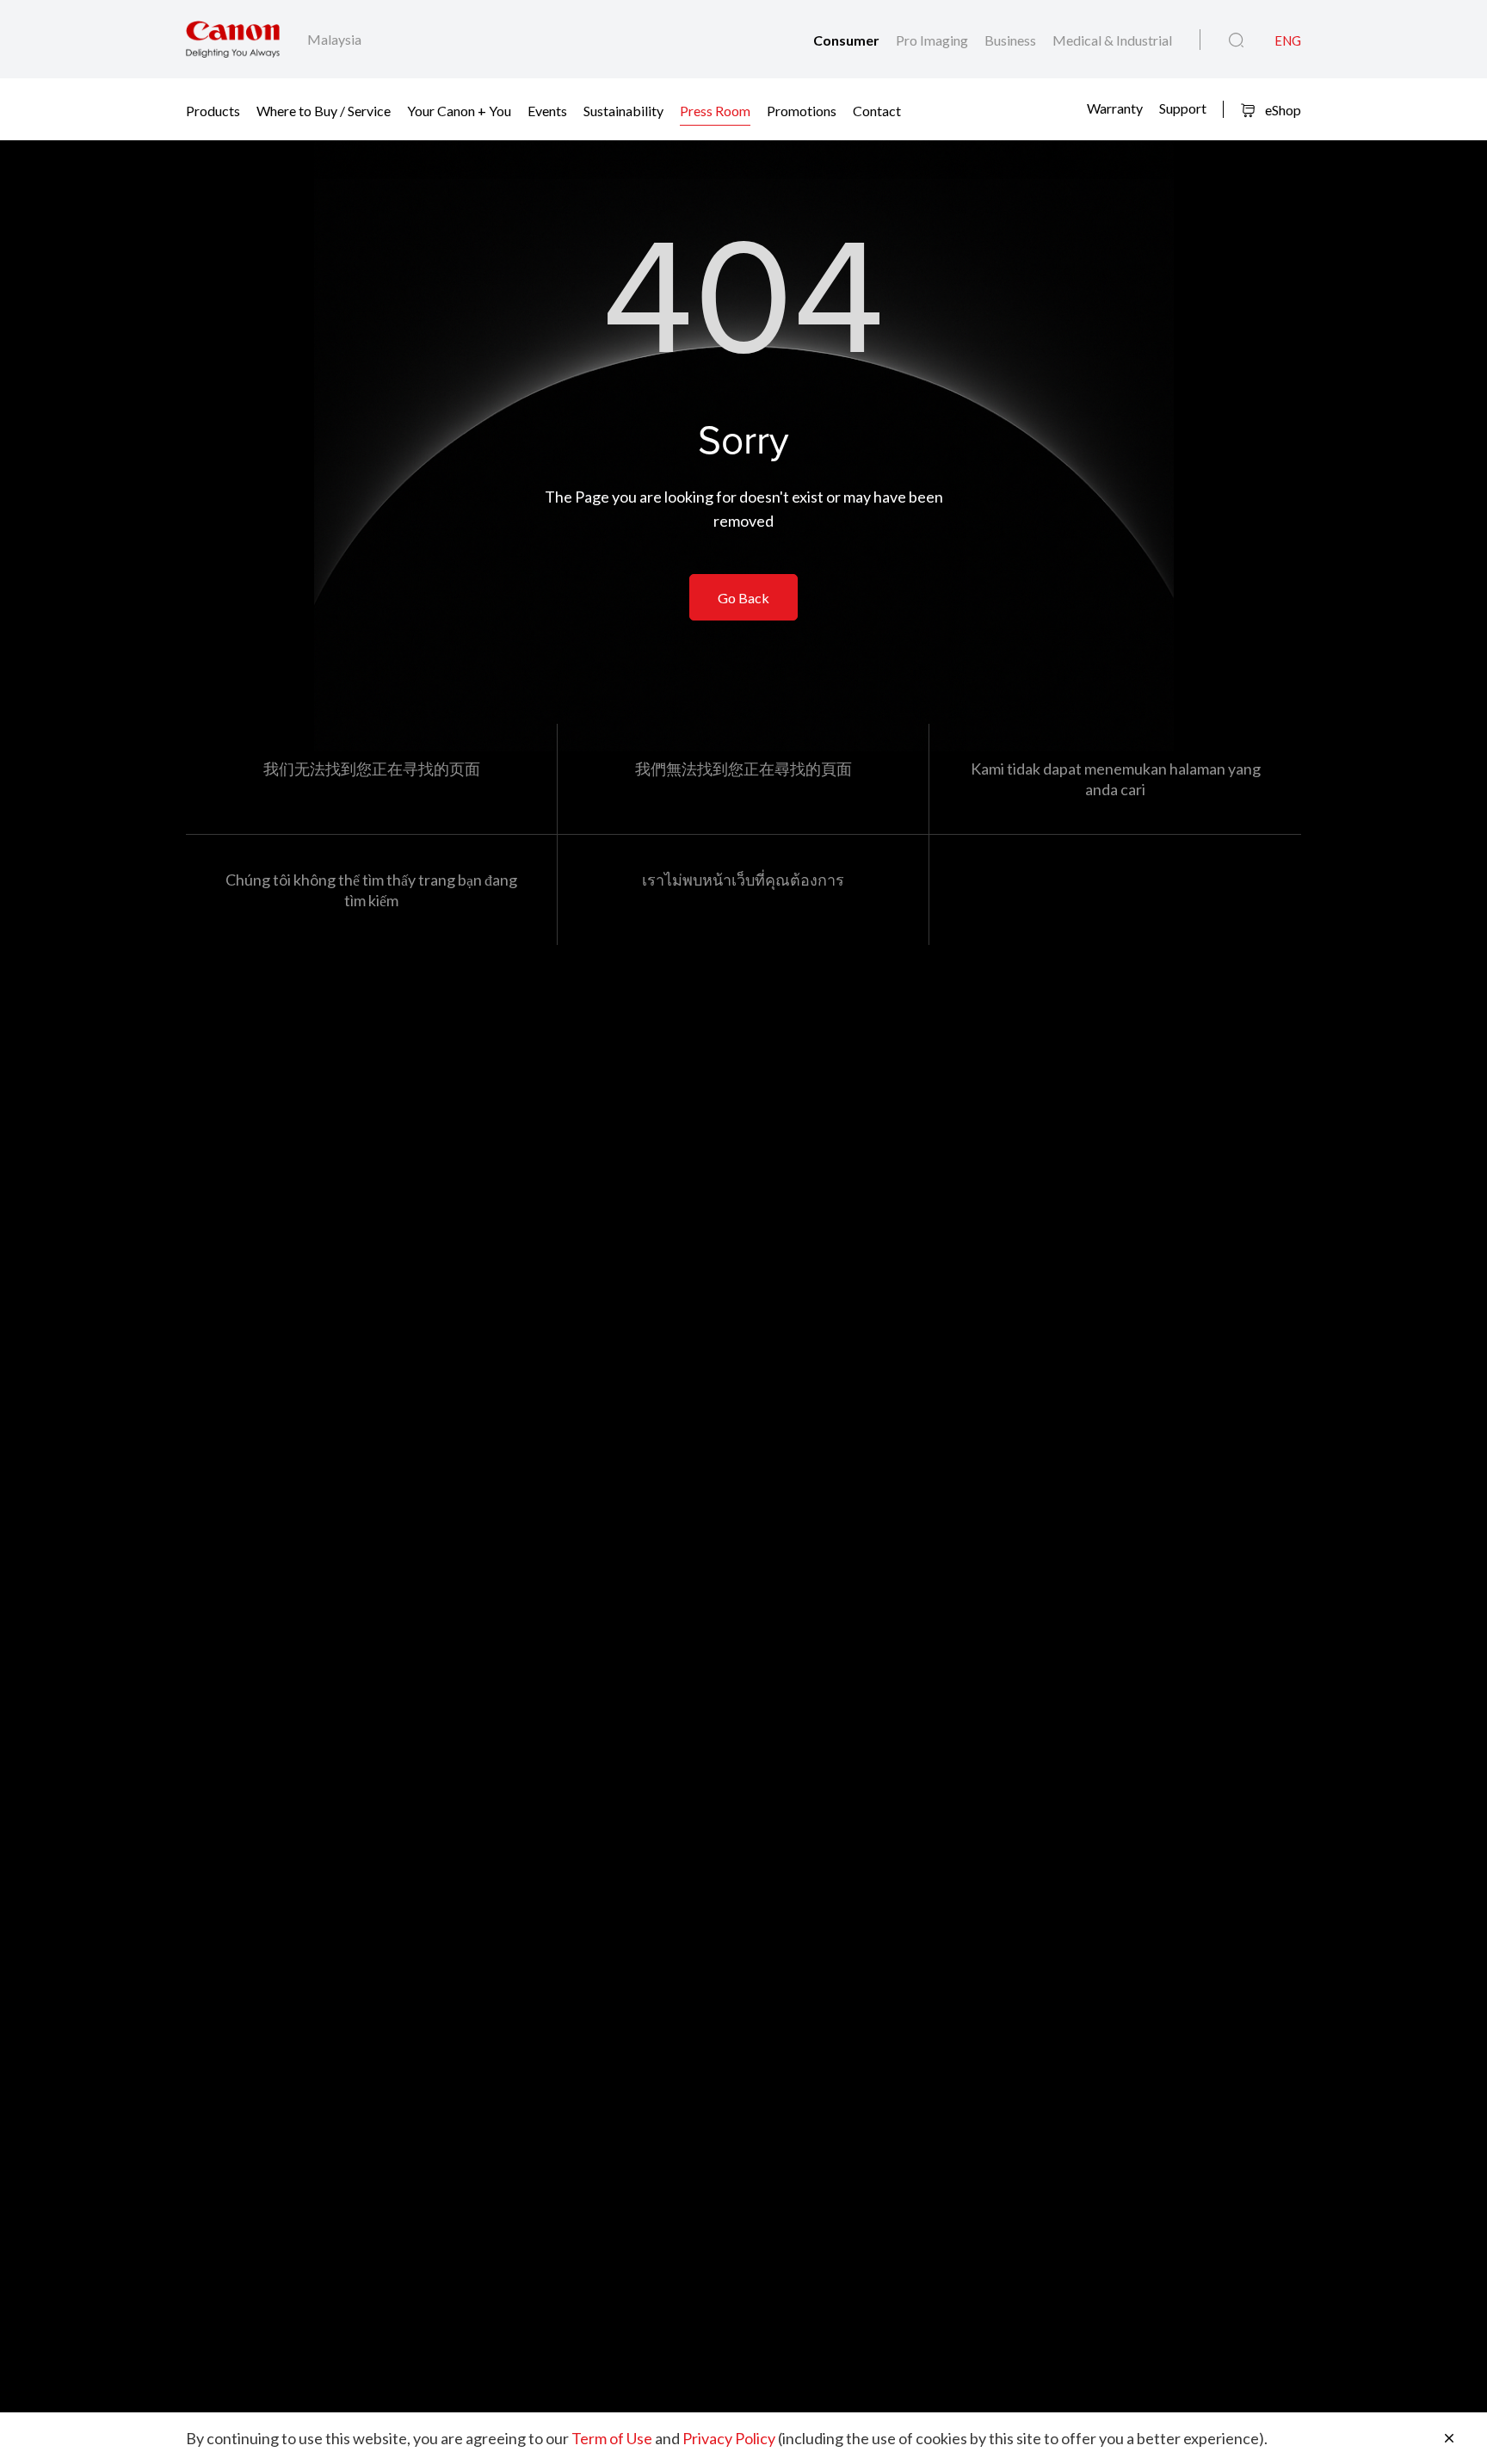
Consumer (848, 40)
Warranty (1115, 108)
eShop (1282, 110)
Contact (877, 110)
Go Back (743, 598)
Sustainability (623, 110)
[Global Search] (1236, 40)
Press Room (715, 110)
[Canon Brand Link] (233, 39)
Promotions (802, 110)
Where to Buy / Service (324, 110)
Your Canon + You (459, 110)
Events (547, 110)
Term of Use (612, 2438)
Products (213, 110)
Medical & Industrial (1112, 40)
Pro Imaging (933, 40)
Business (1012, 40)
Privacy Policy (729, 2438)
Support (1183, 108)
